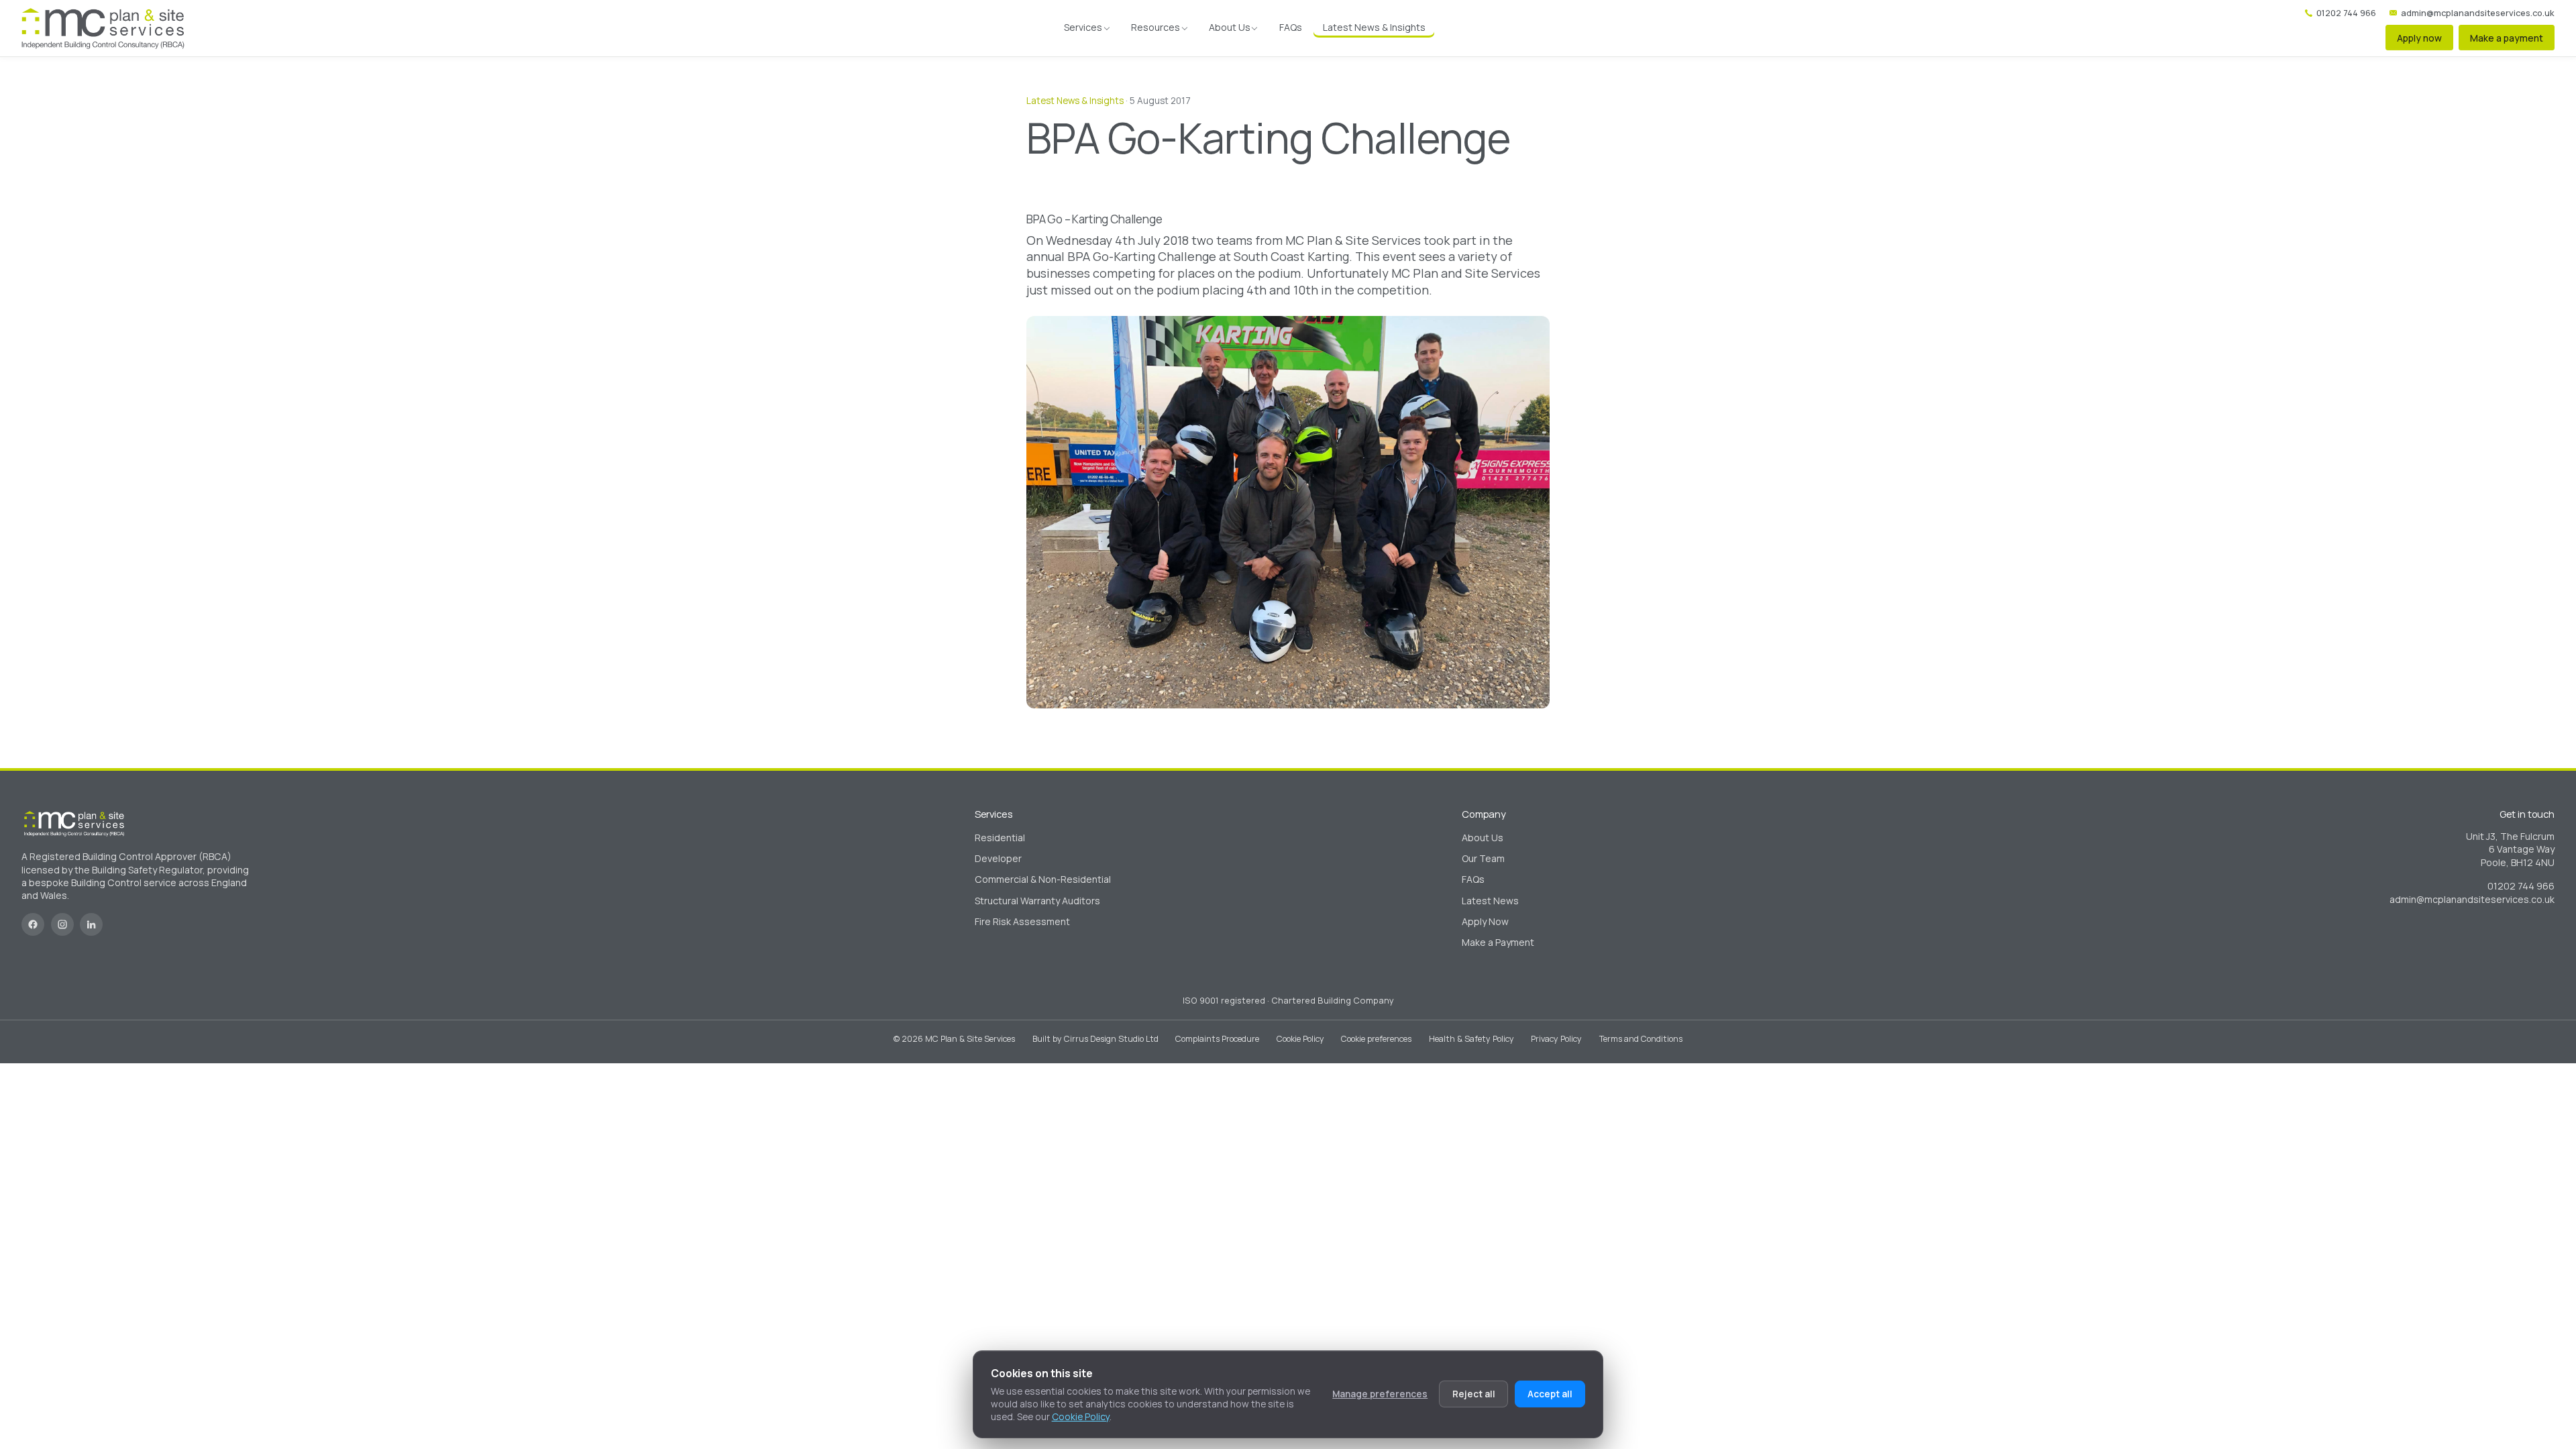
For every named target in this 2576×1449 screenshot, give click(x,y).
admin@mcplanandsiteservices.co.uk (2478, 13)
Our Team (1483, 858)
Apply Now (1485, 921)
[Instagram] (62, 924)
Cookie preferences (1376, 1039)
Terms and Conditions (1641, 1039)
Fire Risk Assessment (1022, 921)
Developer (998, 858)
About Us (1230, 27)
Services (1083, 27)
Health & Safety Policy (1471, 1039)
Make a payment (2507, 38)
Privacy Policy (1556, 1039)
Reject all (1474, 1394)
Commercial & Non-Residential (1043, 879)
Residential (1000, 838)
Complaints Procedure (1217, 1039)
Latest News (1490, 901)
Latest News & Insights (1374, 27)
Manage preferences (1380, 1394)
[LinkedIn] (91, 924)
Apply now (2419, 38)
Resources (1156, 27)
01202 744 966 (2346, 13)
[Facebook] (33, 924)
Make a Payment (1498, 942)
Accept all (1550, 1394)
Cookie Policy (1300, 1039)
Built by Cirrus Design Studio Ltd (1095, 1039)
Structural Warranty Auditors (1037, 901)
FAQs (1291, 27)
